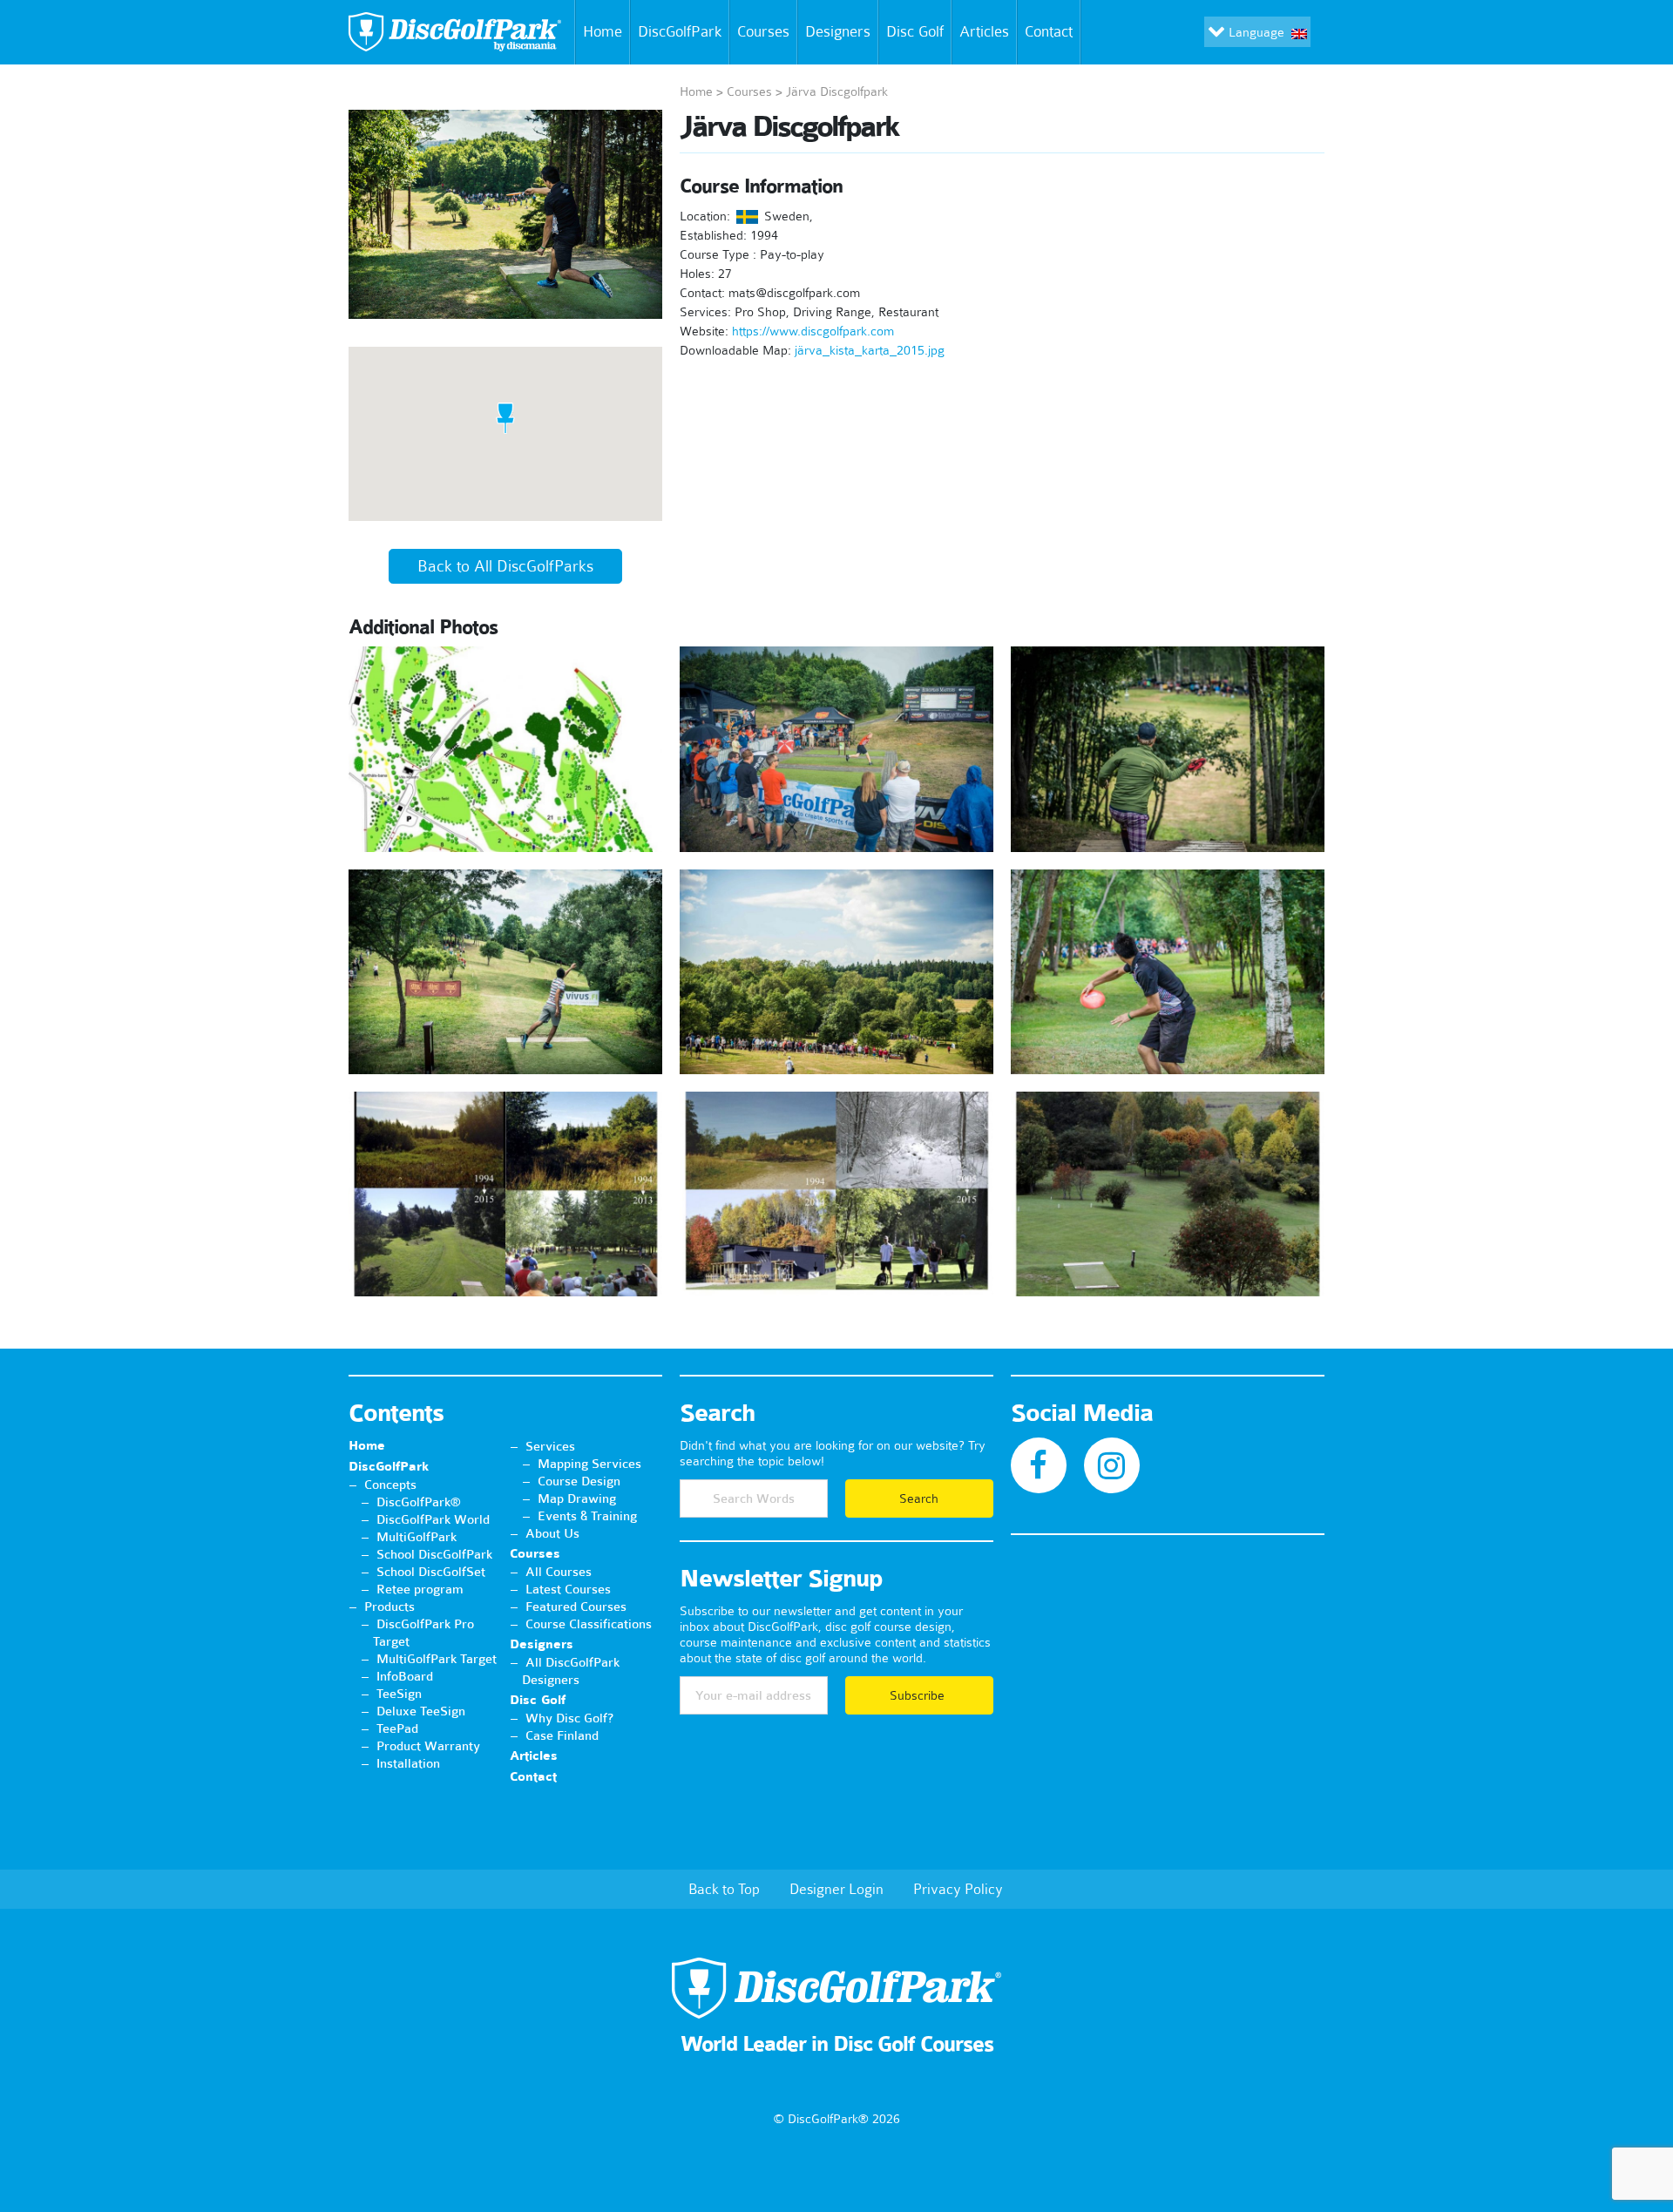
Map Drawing (577, 1498)
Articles (984, 31)
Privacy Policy (958, 1889)
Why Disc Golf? (569, 1718)
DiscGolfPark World (433, 1519)
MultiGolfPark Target (437, 1659)
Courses (763, 31)
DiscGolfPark (680, 31)
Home (603, 31)
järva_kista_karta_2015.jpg (870, 350)
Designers (838, 31)
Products (389, 1607)
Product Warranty (428, 1746)
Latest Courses (568, 1589)
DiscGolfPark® (419, 1502)
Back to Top (724, 1889)
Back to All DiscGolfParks (505, 566)
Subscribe (919, 1695)
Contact (1049, 31)
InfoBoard (405, 1676)
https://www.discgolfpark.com (813, 331)
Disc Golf (915, 31)
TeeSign (399, 1694)
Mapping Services (589, 1464)
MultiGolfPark (417, 1537)
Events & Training (587, 1516)
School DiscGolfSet (431, 1572)
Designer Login (836, 1889)
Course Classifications (589, 1624)
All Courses (559, 1572)
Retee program (420, 1589)
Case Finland (562, 1735)
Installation (408, 1763)
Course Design (579, 1481)
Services (550, 1446)
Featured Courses (576, 1607)
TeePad (397, 1728)
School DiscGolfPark (434, 1554)
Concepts (390, 1485)
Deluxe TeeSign (421, 1711)
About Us (552, 1533)
